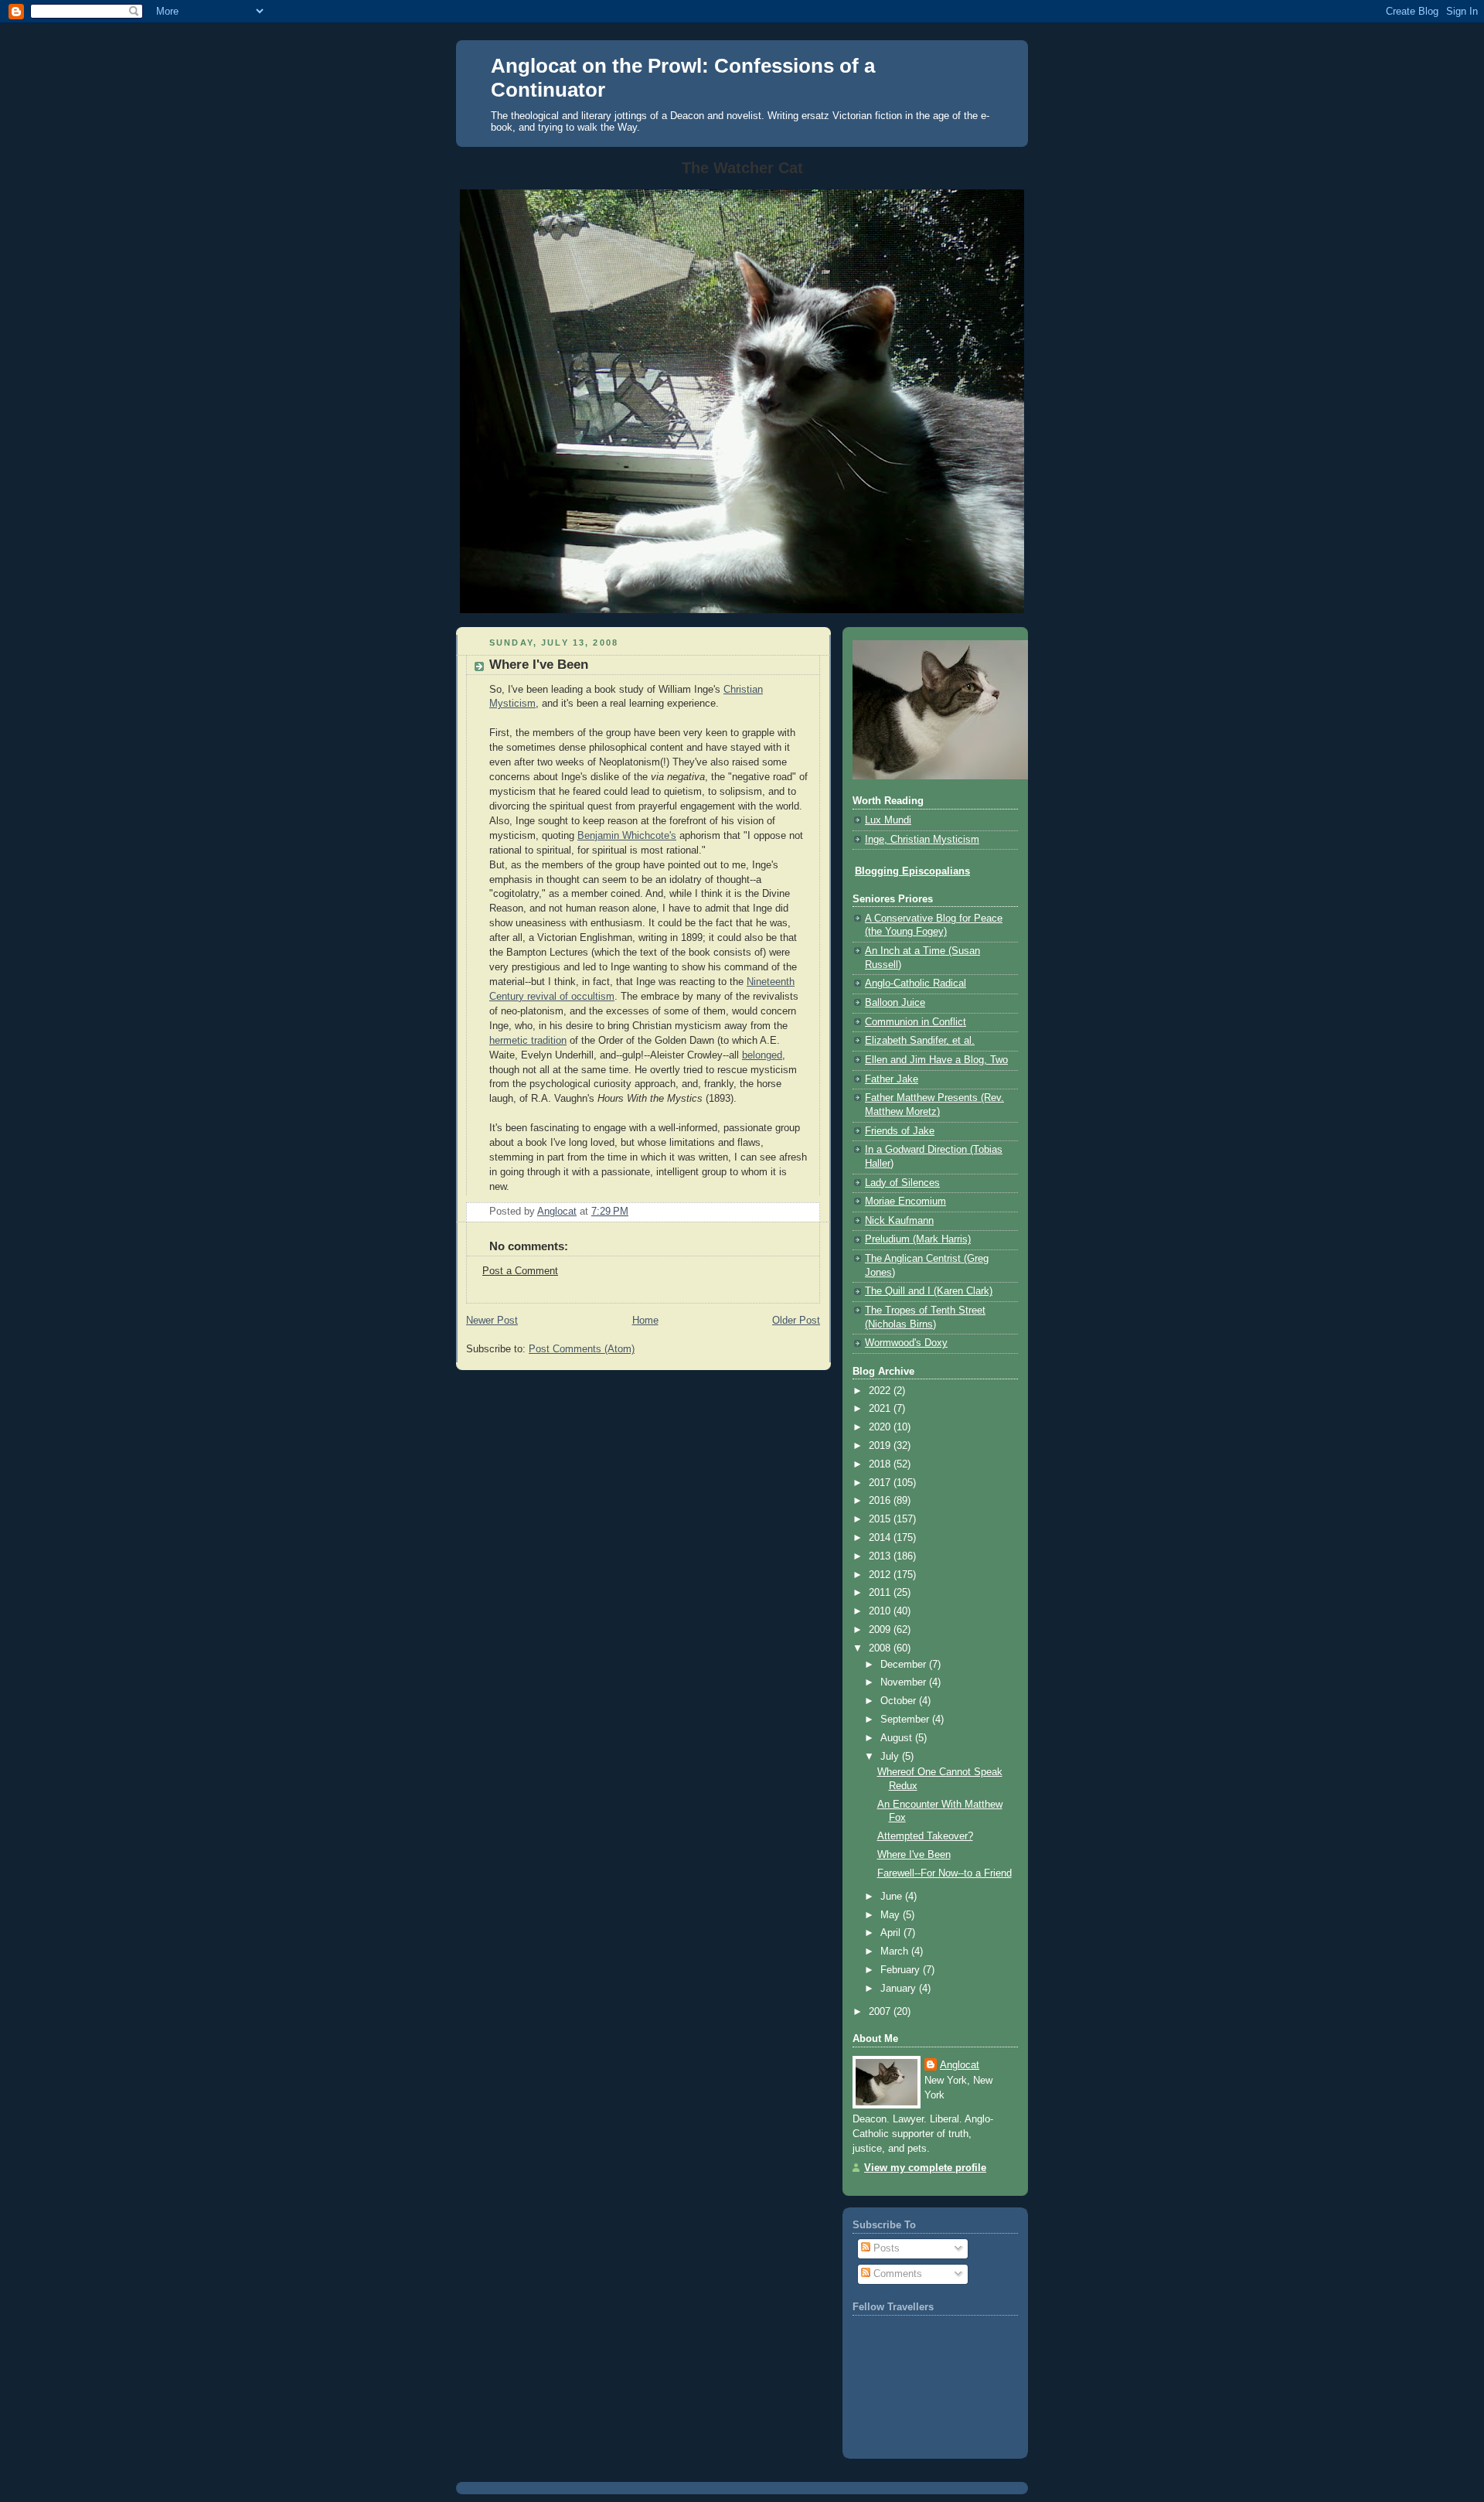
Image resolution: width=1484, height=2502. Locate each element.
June (893, 1897)
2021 (881, 1409)
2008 (881, 1648)
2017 (881, 1483)
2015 (881, 1519)
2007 (881, 2012)
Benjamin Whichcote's (627, 836)
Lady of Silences (902, 1183)
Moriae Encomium (905, 1202)
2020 (881, 1427)
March (896, 1951)
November (905, 1682)
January (900, 1989)
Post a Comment (520, 1271)
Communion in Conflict (916, 1022)
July (891, 1757)
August (898, 1738)
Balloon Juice (895, 1003)
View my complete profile (925, 2168)
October (900, 1701)
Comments (896, 2274)
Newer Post (492, 1321)
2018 (881, 1464)
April (892, 1933)
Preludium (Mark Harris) (918, 1239)
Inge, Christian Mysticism (922, 840)
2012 (881, 1575)
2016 (881, 1501)
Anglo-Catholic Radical (916, 983)
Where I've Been (914, 1855)
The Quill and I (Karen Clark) (929, 1291)
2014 (881, 1538)
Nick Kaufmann (899, 1221)
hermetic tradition (528, 1041)
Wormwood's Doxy (906, 1343)
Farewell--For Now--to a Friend (945, 1873)
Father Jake (892, 1079)
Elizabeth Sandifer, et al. (920, 1041)
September (906, 1720)
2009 (881, 1630)
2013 (881, 1556)
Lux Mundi (888, 820)
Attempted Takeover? (925, 1836)
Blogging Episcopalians (912, 871)
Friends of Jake (900, 1131)
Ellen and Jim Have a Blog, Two (936, 1060)
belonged (762, 1055)
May (892, 1915)
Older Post (796, 1321)
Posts (885, 2248)
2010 (881, 1611)
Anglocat (960, 2065)
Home (645, 1321)
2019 (881, 1446)
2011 (881, 1593)
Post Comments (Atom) (582, 1349)
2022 (881, 1391)
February (902, 1970)
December (905, 1665)
